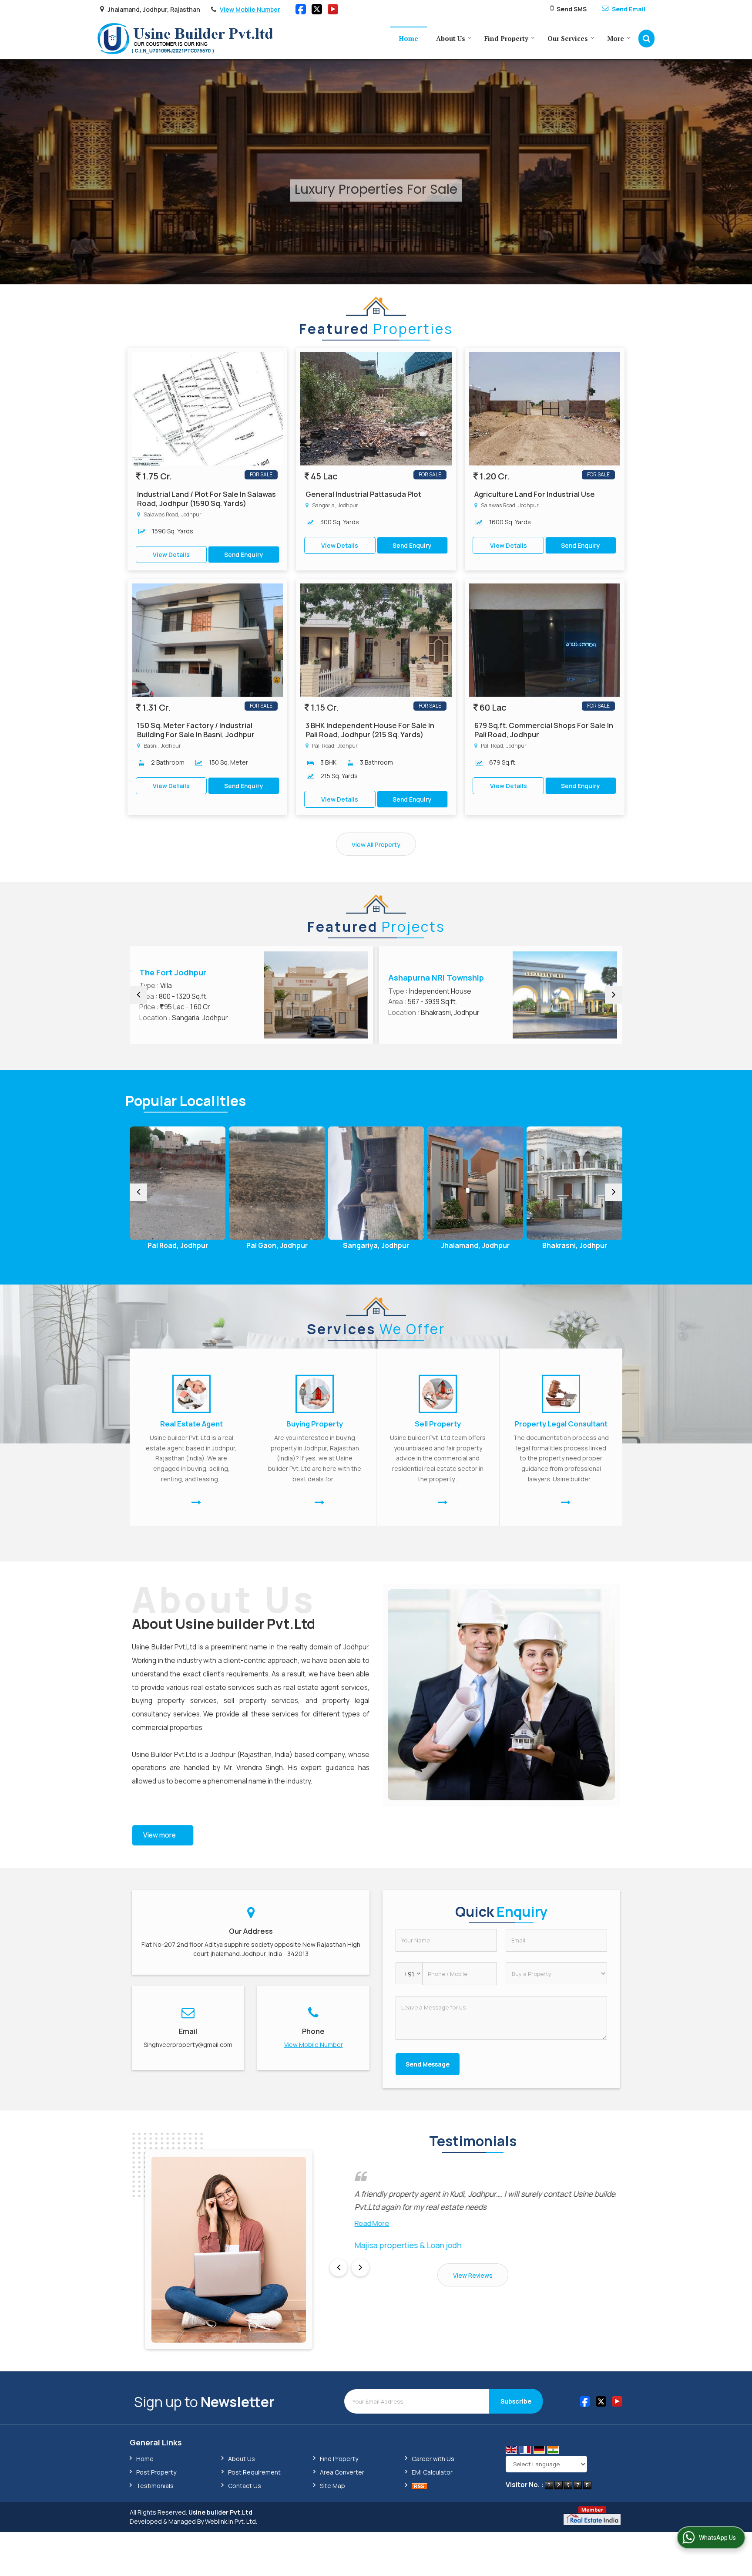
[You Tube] (333, 8)
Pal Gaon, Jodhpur (178, 1246)
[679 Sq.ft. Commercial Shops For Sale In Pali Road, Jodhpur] (545, 640)
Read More (347, 2223)
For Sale (261, 474)
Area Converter (342, 2472)
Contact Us (245, 2486)
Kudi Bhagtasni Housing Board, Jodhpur (575, 1249)
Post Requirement (254, 2472)
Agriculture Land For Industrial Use (535, 494)
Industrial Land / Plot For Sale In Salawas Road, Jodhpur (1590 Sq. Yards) (206, 499)
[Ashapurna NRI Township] (565, 995)
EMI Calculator (432, 2472)
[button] (250, 10)
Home (408, 38)
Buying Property (315, 1424)
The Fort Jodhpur (173, 972)
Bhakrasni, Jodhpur (475, 1246)
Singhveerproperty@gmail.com (188, 2045)
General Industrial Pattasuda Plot (363, 494)
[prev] (138, 995)
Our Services (568, 38)
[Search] (646, 39)
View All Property (376, 845)
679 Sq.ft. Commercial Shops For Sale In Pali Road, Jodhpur (544, 730)
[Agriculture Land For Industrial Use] (545, 409)
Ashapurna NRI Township (436, 978)
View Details (171, 555)
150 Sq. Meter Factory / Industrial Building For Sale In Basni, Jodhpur (196, 730)
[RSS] (420, 2486)
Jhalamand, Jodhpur (376, 1246)
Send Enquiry (244, 555)
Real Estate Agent (191, 1424)
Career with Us (433, 2459)
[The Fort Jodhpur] (316, 995)
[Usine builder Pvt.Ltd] (186, 39)
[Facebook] (301, 8)
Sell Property (438, 1424)
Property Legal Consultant (561, 1424)
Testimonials (155, 2486)
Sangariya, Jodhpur (277, 1246)
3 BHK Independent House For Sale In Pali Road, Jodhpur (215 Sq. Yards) (370, 730)
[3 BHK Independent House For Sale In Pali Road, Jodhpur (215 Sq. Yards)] (376, 640)
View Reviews (473, 2275)
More (616, 38)
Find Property (506, 38)
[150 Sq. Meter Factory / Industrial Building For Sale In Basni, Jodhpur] (207, 640)
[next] (614, 995)
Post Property (156, 2472)
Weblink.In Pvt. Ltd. (231, 2521)
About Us (451, 38)
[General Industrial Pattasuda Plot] (376, 409)
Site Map (332, 2486)
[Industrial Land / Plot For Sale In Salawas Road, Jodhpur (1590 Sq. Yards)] (207, 409)
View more (159, 1835)
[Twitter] (317, 8)
